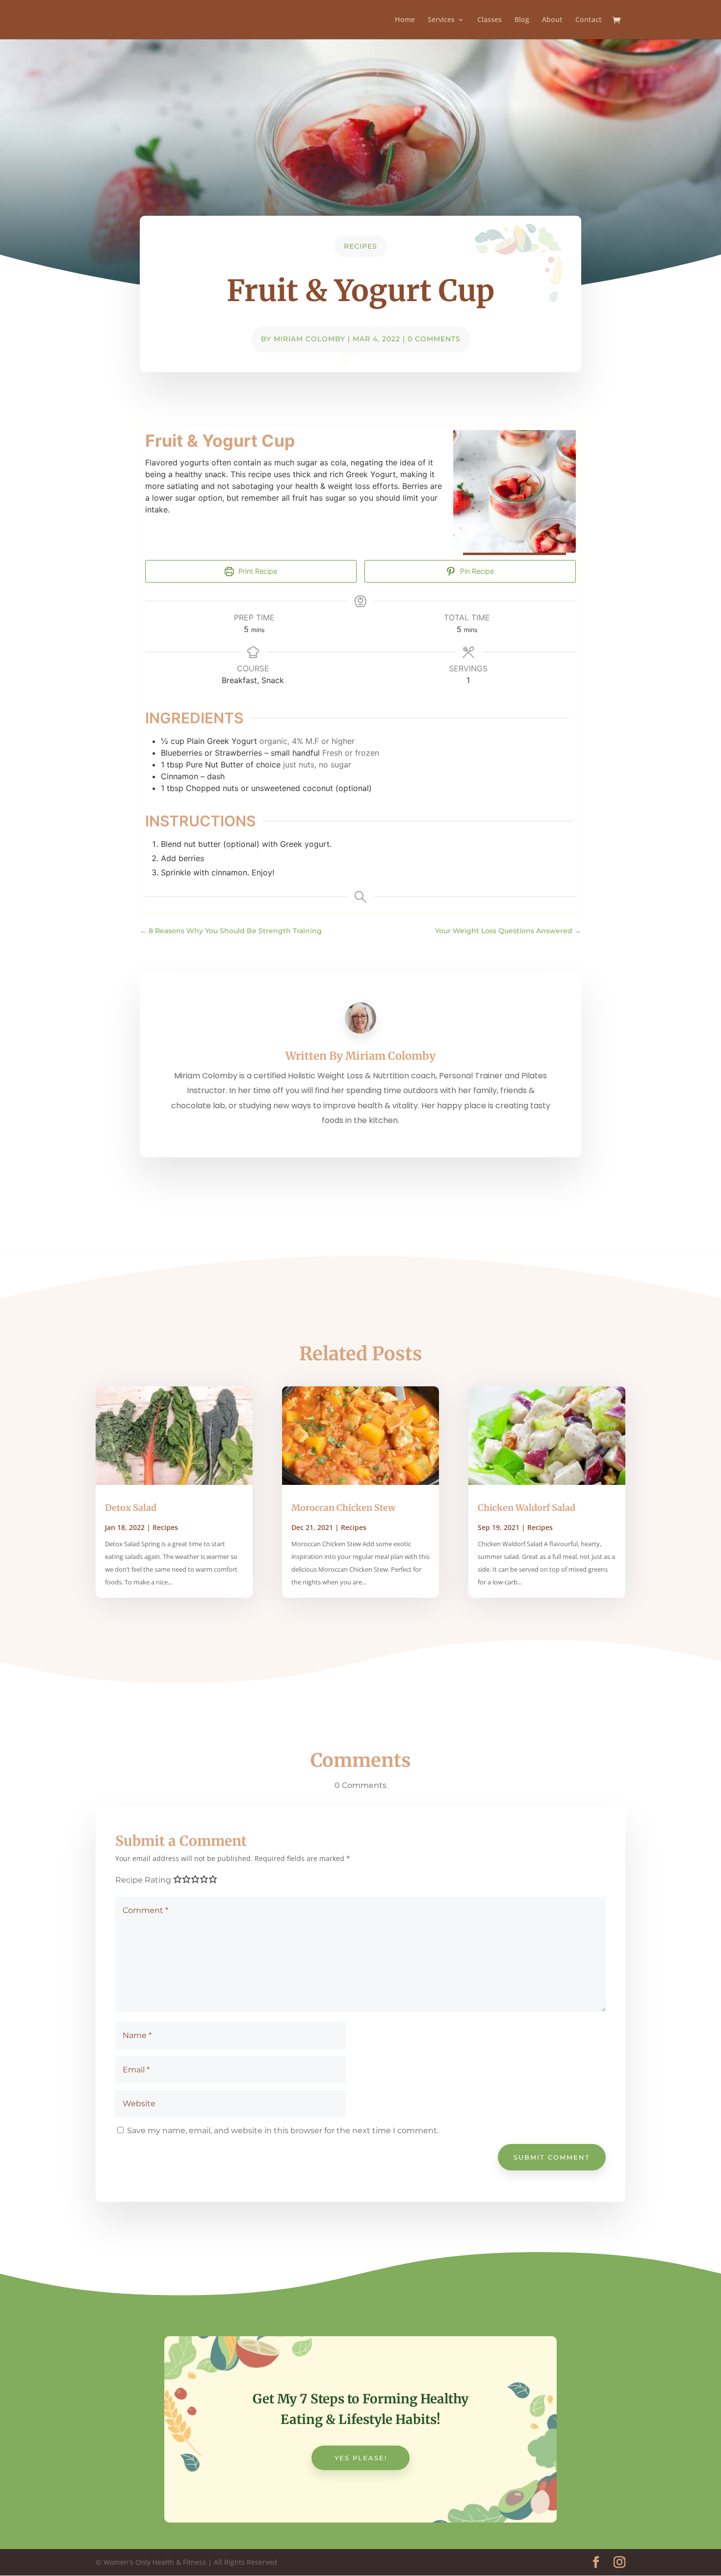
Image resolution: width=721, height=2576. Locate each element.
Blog (522, 20)
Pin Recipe (476, 571)
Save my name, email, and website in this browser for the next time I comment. (283, 2130)
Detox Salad (131, 1508)
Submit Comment (552, 2157)
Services (441, 20)
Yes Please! (361, 2458)
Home (405, 20)
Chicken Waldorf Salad (527, 1508)
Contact (589, 20)
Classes (489, 20)
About (552, 20)
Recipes (360, 246)
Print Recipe (257, 571)
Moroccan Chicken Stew (343, 1508)
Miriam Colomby (309, 339)
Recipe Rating (143, 1880)
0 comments (434, 339)
